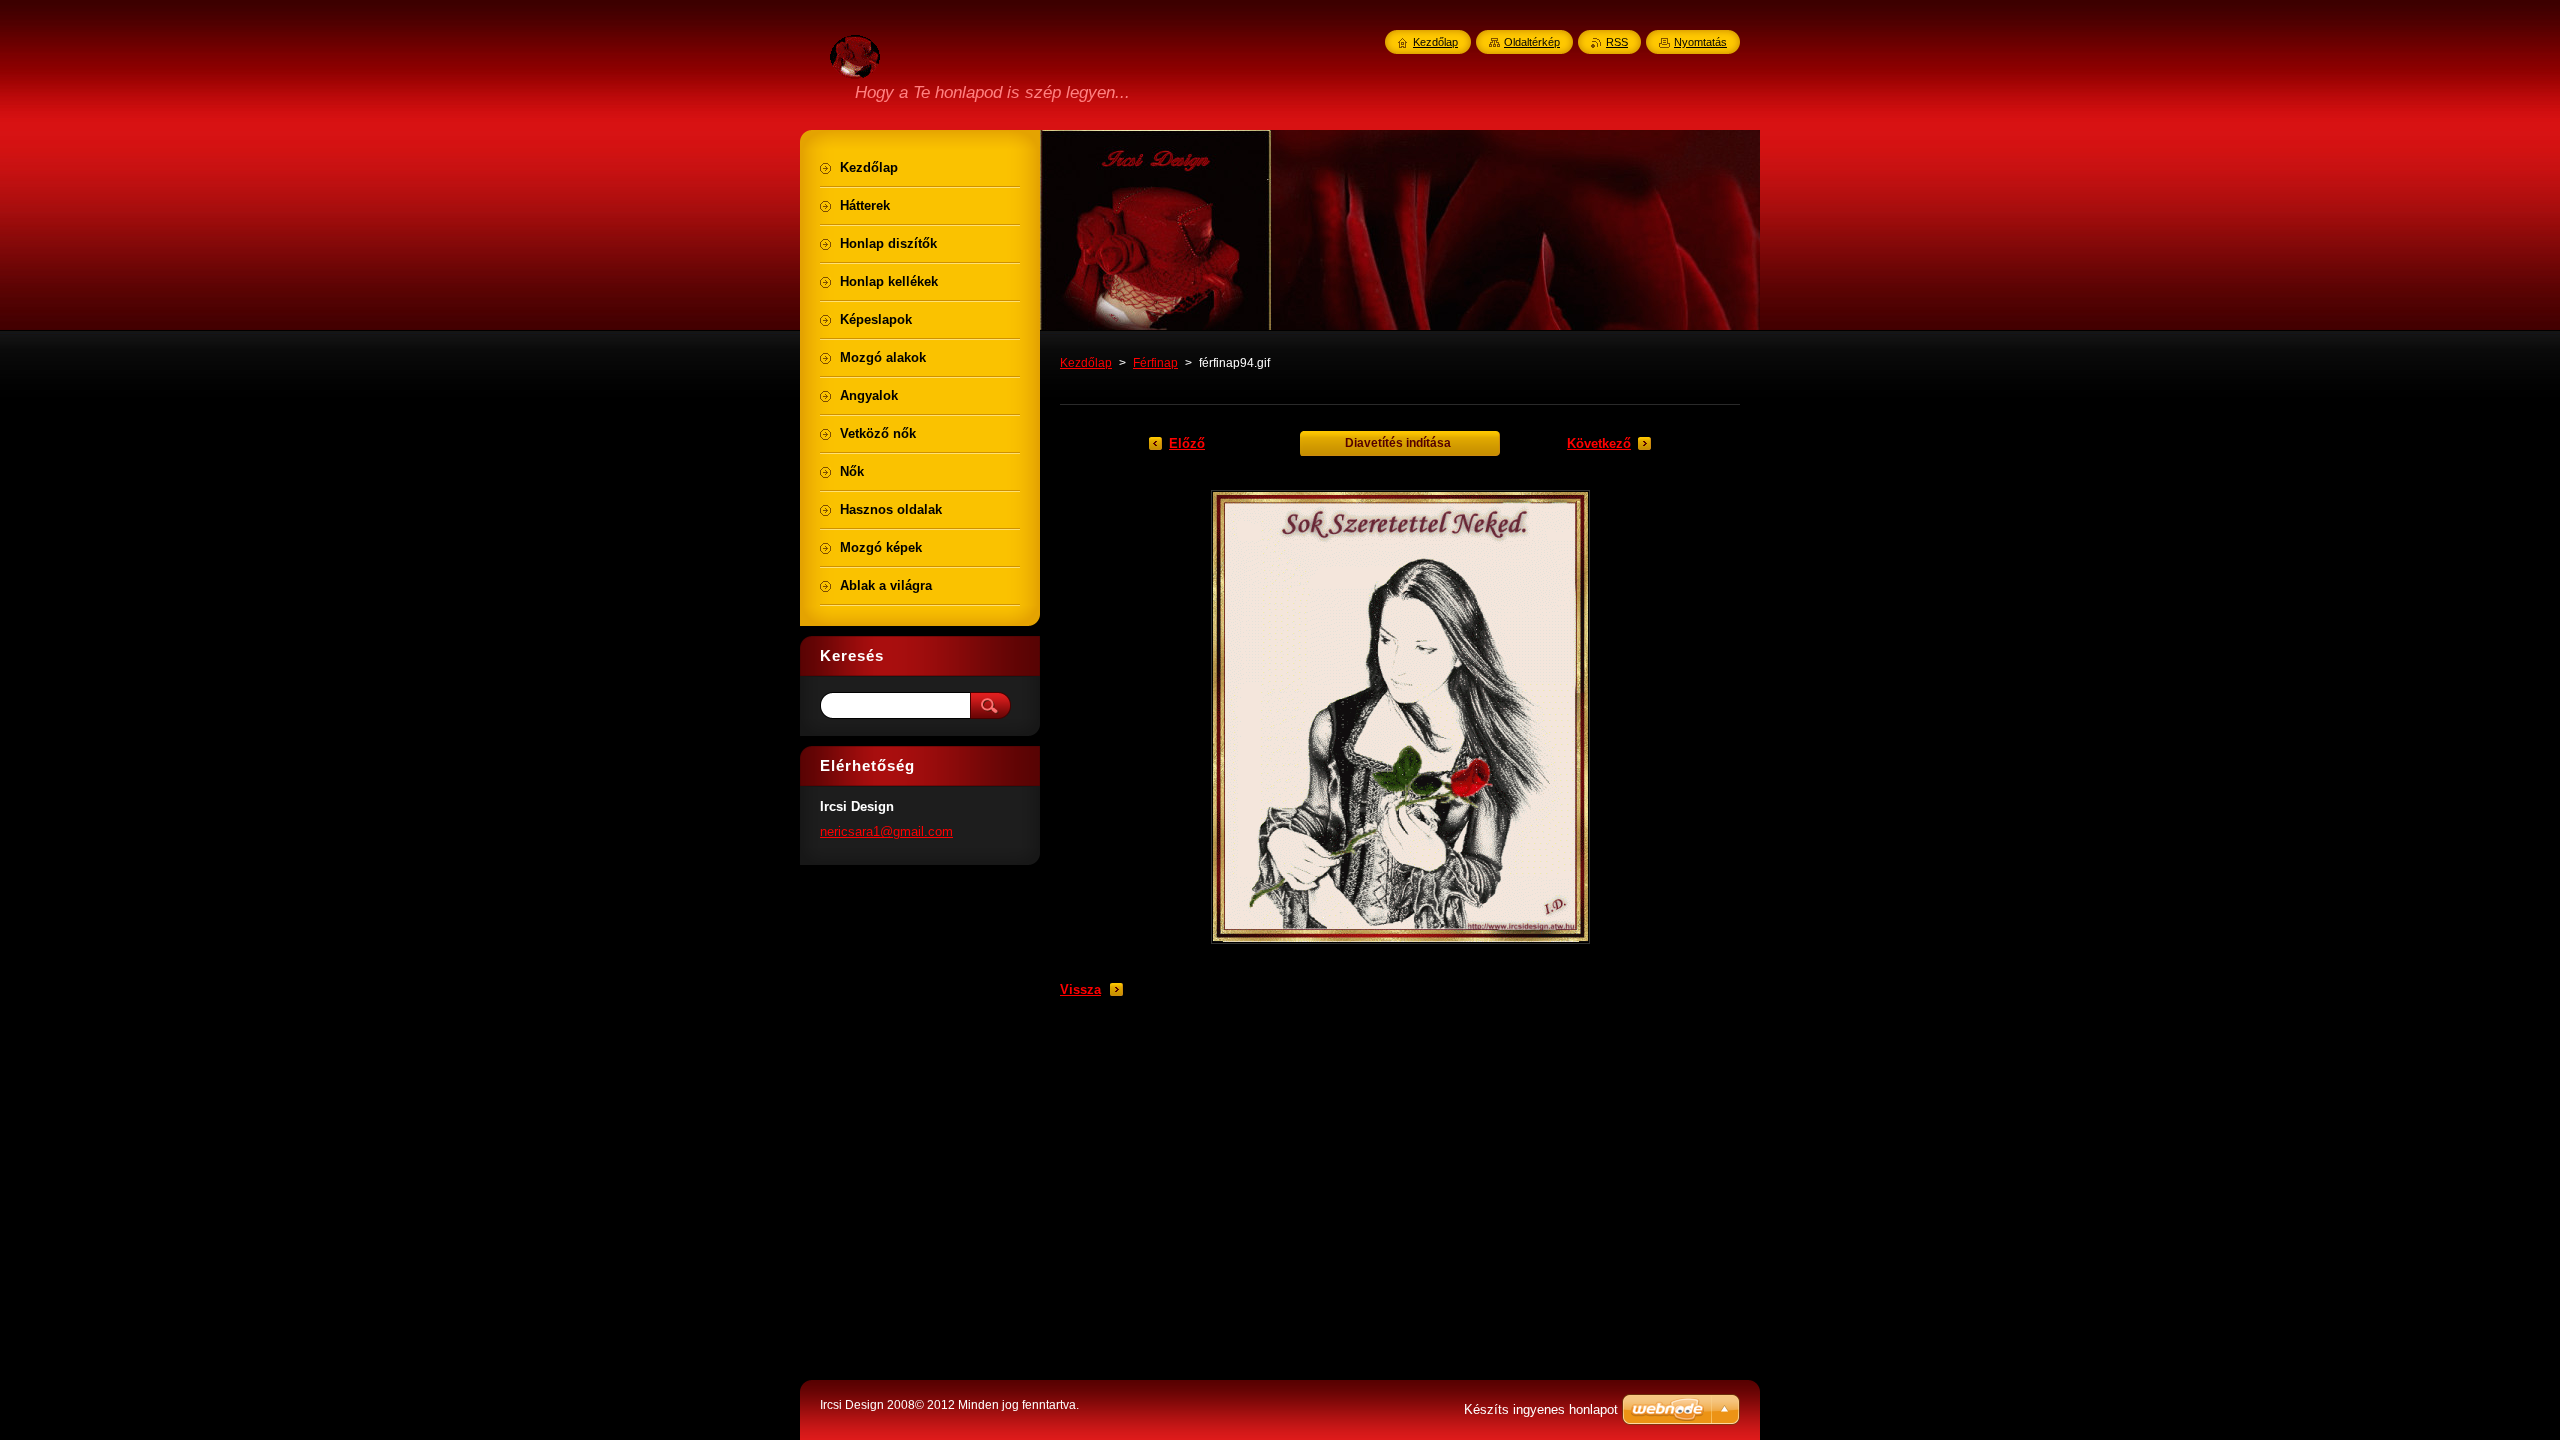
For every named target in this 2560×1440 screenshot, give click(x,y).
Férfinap (1155, 363)
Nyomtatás (1700, 42)
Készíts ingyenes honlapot (1541, 1409)
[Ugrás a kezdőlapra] (855, 67)
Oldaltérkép (1532, 42)
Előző (1187, 443)
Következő (1599, 443)
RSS (1617, 42)
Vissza (1080, 989)
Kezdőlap (1086, 363)
